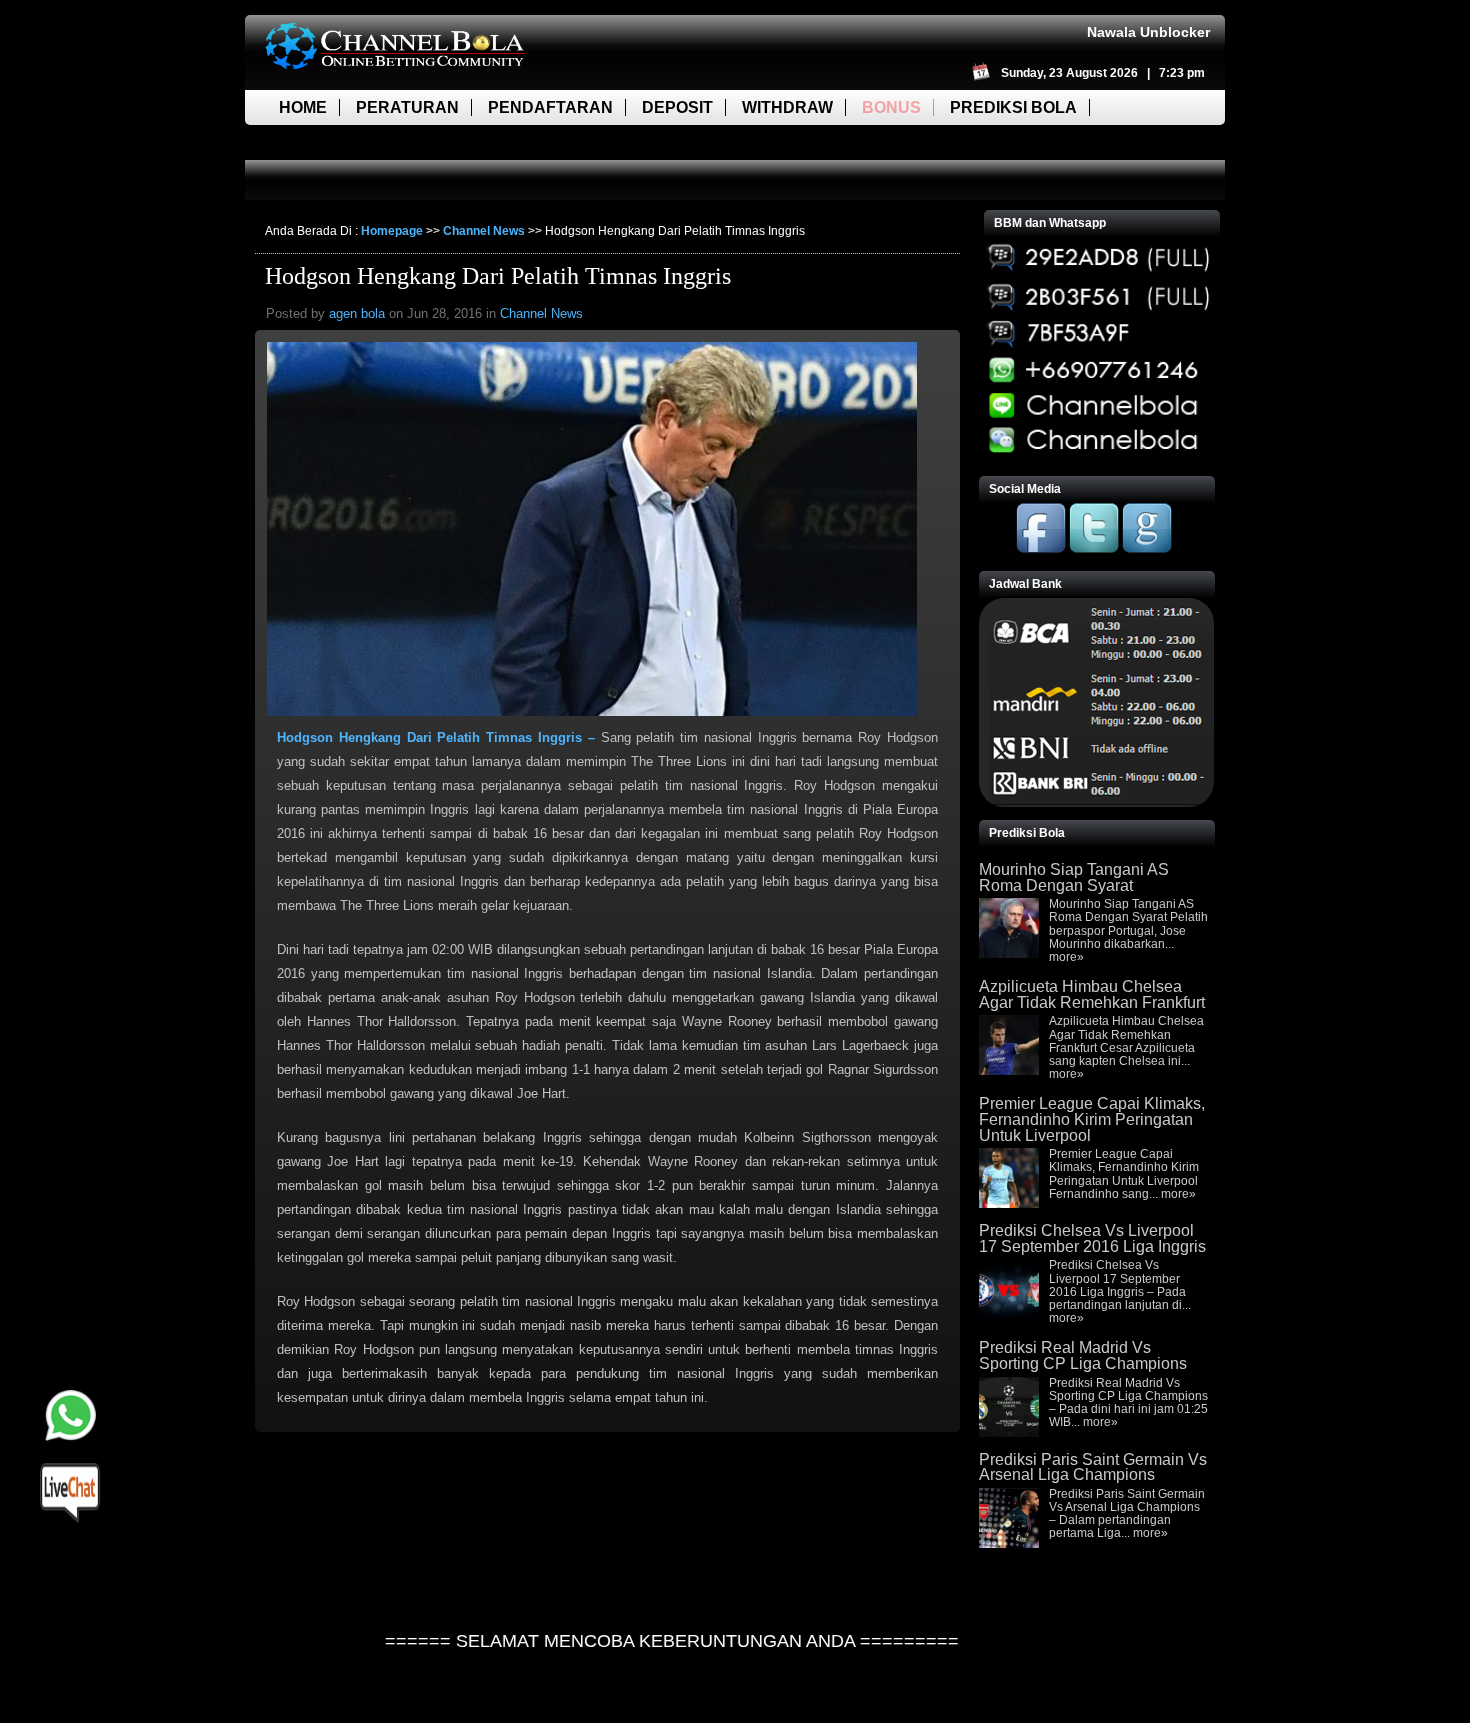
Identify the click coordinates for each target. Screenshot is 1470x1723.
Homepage (392, 231)
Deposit (677, 107)
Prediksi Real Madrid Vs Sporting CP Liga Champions (1083, 1355)
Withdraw (787, 107)
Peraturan (407, 107)
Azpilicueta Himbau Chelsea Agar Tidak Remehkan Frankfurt (1092, 994)
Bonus (891, 107)
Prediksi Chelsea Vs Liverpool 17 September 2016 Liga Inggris (1092, 1238)
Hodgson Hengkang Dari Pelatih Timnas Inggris (498, 276)
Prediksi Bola (1013, 107)
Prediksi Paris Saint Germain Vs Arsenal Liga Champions (1093, 1467)
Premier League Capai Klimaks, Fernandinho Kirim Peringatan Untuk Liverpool (1092, 1119)
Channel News (484, 231)
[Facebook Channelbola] (1041, 549)
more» (1066, 957)
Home (303, 107)
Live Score (328, 142)
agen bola (357, 313)
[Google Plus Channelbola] (1147, 549)
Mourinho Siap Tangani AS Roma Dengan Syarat (1074, 877)
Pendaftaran (550, 107)
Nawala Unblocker (1148, 32)
